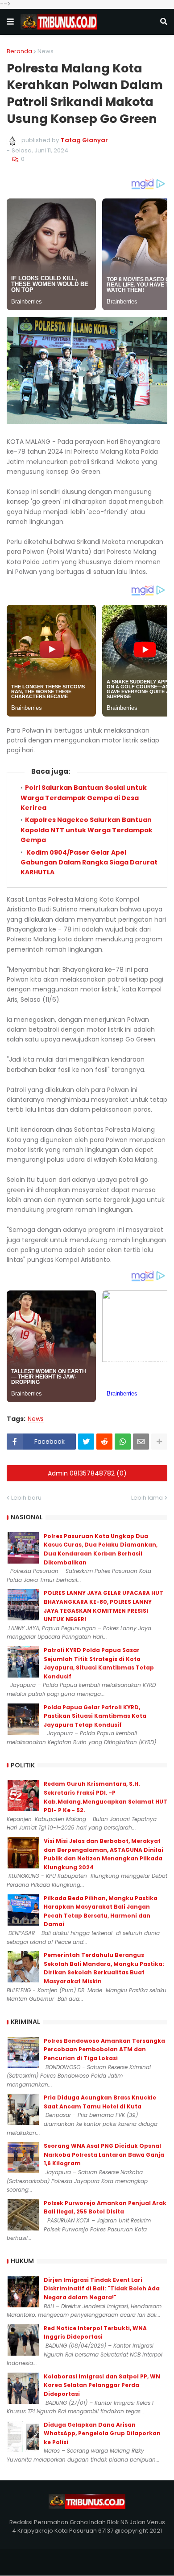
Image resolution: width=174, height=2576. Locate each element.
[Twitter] (86, 1442)
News (46, 51)
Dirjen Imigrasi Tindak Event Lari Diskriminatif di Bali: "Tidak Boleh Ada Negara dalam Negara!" (102, 2289)
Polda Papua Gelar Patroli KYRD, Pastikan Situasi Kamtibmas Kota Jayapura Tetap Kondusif (95, 1716)
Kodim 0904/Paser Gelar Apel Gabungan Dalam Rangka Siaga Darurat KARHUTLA (89, 862)
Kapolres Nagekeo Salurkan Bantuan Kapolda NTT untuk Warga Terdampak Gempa (87, 830)
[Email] (141, 1442)
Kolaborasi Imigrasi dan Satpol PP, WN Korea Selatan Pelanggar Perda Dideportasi (102, 2385)
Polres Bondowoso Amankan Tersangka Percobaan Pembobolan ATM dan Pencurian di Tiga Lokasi (104, 2049)
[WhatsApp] (123, 1442)
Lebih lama (147, 1498)
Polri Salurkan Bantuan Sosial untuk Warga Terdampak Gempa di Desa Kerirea (84, 798)
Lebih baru (26, 1498)
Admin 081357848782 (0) (87, 1473)
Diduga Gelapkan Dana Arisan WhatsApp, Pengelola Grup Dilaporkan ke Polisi (102, 2433)
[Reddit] (104, 1442)
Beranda (19, 51)
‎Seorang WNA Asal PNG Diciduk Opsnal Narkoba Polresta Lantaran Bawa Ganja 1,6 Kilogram (104, 2154)
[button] (10, 22)
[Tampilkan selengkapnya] (159, 1442)
